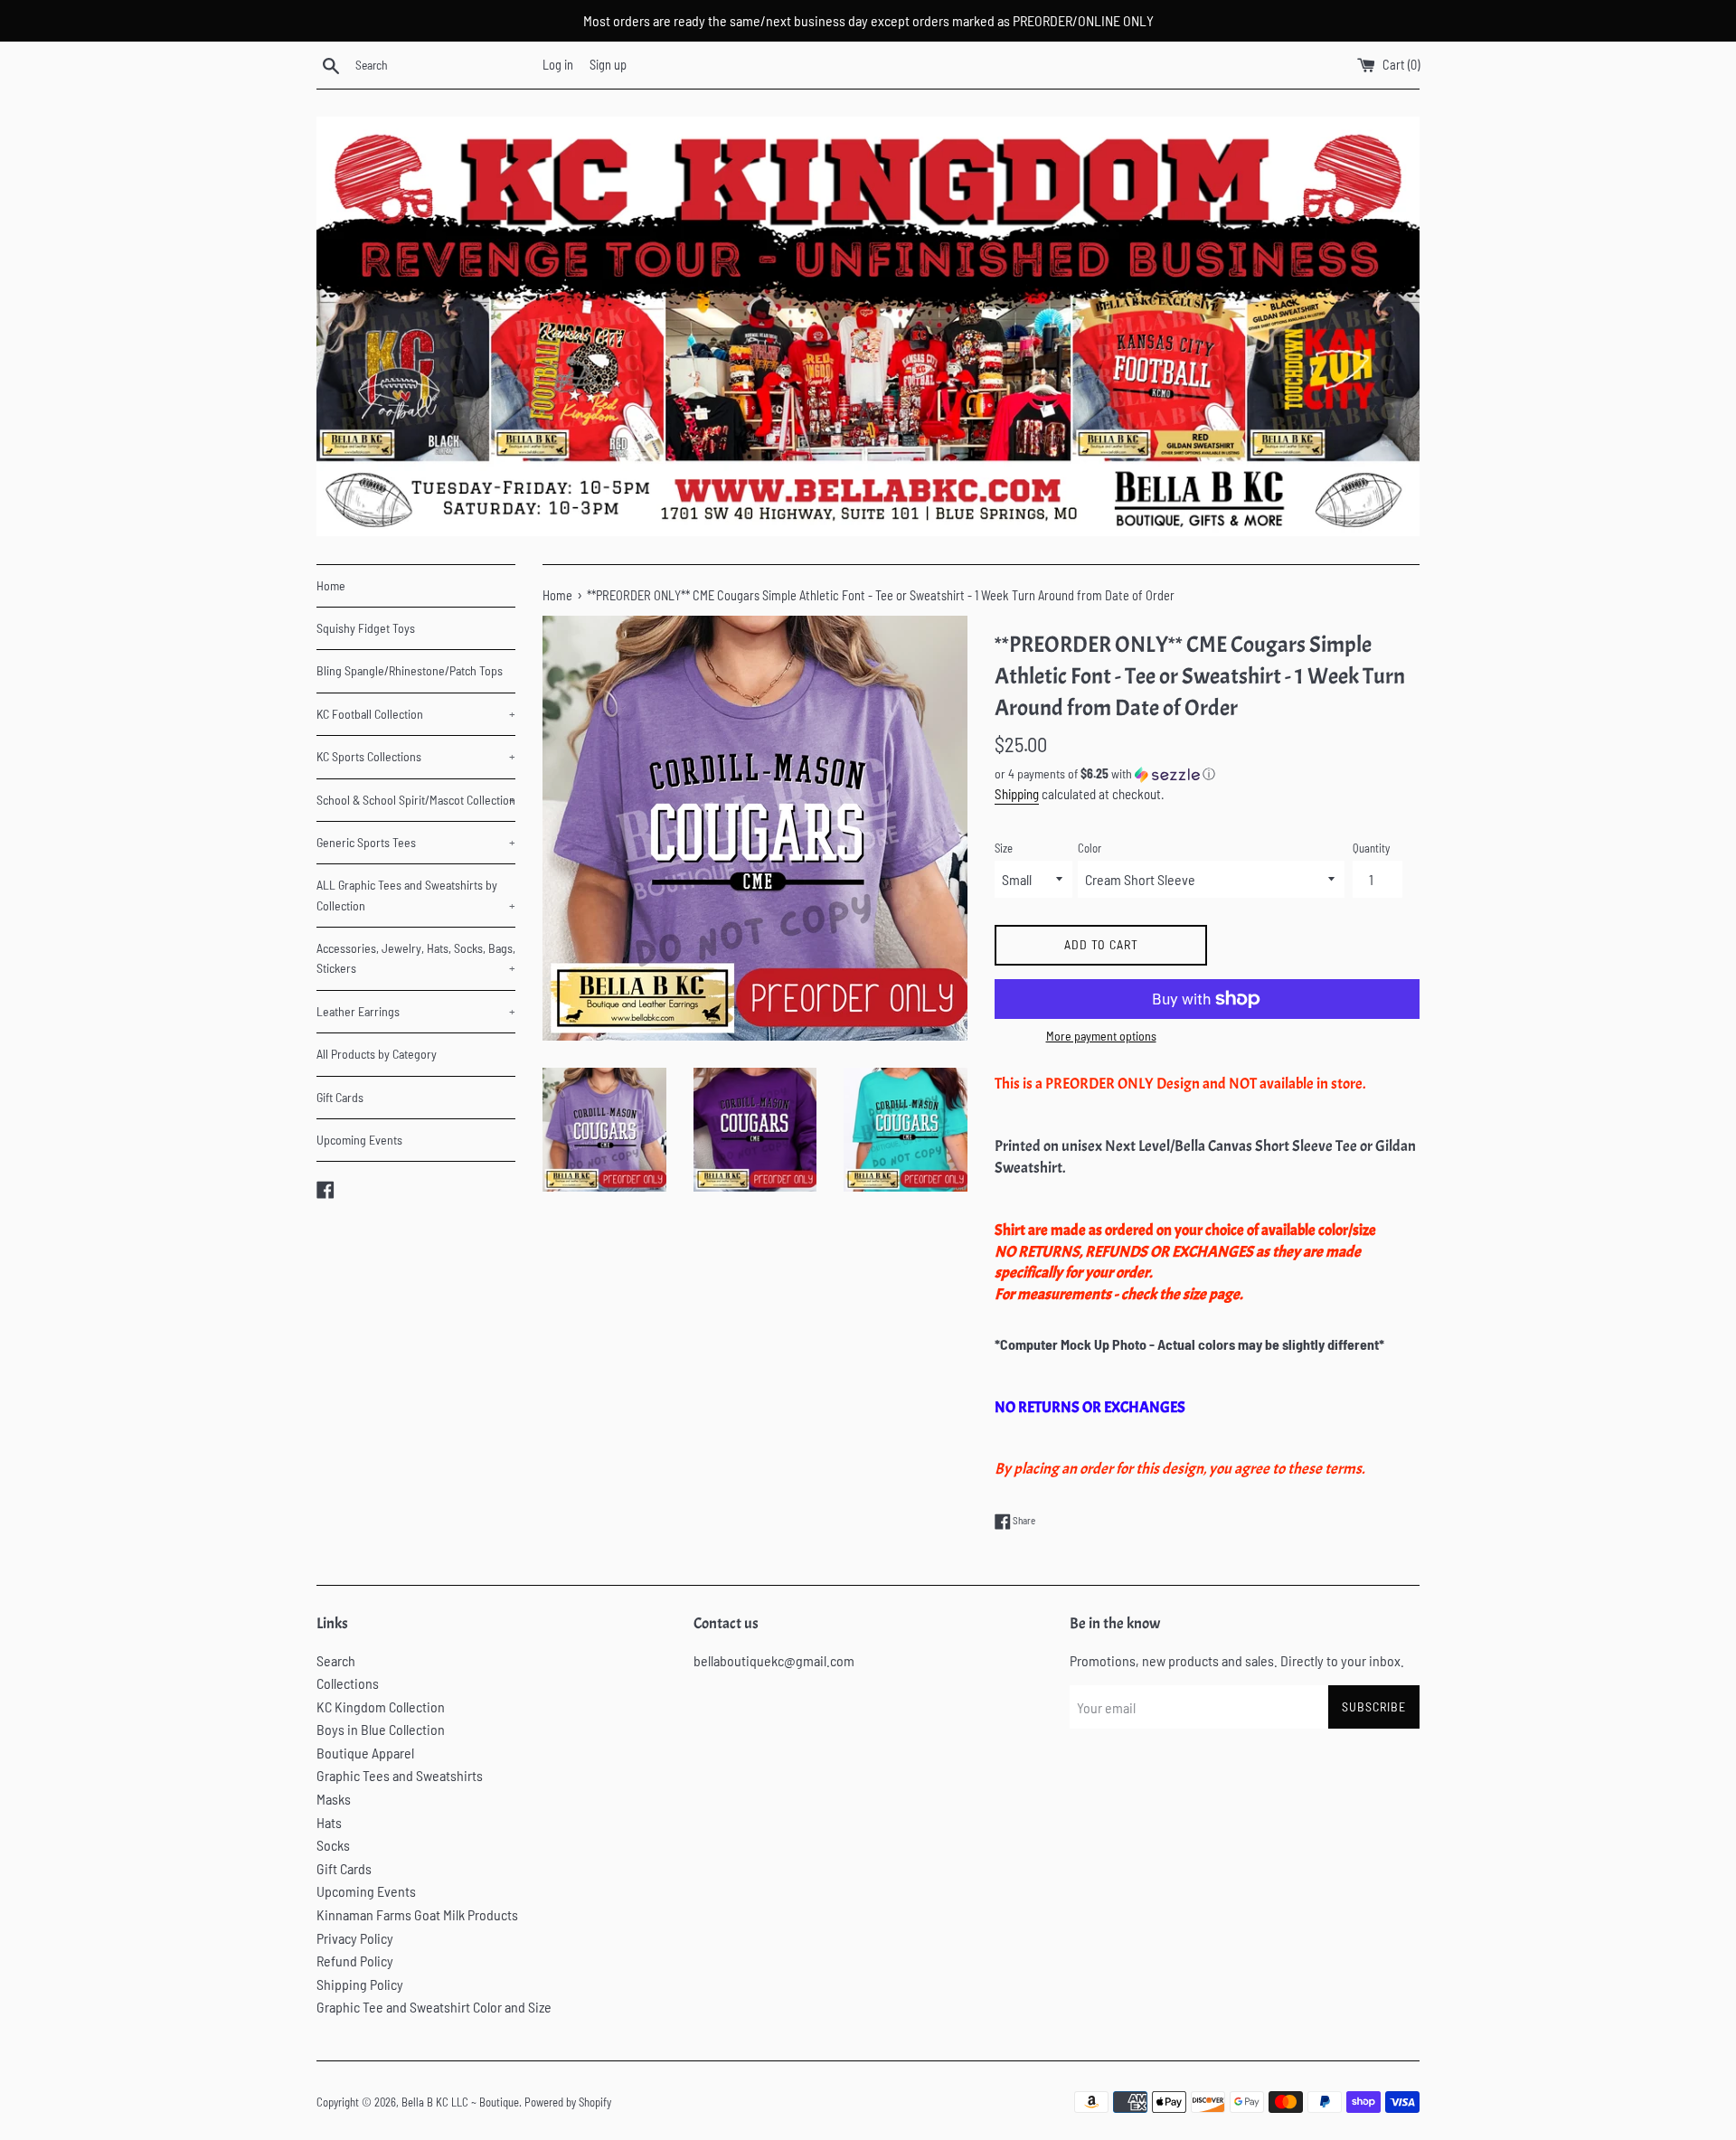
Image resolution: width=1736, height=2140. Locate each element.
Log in (558, 65)
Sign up (608, 65)
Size (1004, 848)
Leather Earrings (416, 1011)
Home (331, 585)
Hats (329, 1822)
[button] (1207, 774)
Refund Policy (355, 1961)
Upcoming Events (359, 1140)
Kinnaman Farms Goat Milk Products (417, 1914)
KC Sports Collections (416, 756)
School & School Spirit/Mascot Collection (416, 800)
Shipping (1017, 794)
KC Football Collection (416, 714)
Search (336, 1660)
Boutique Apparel (365, 1753)
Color (1090, 848)
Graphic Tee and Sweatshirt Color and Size (434, 2007)
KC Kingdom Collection (381, 1706)
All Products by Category (377, 1054)
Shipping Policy (360, 1984)
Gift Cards (340, 1097)
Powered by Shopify (568, 2102)
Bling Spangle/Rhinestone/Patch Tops (410, 670)
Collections (348, 1683)
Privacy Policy (355, 1938)
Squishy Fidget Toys (366, 628)
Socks (333, 1845)
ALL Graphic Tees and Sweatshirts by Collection (416, 895)
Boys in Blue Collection (381, 1729)
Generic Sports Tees (416, 842)
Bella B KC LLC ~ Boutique (460, 2102)
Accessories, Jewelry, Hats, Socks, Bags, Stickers (416, 958)
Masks (334, 1799)
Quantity (1371, 848)
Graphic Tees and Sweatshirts (400, 1775)
